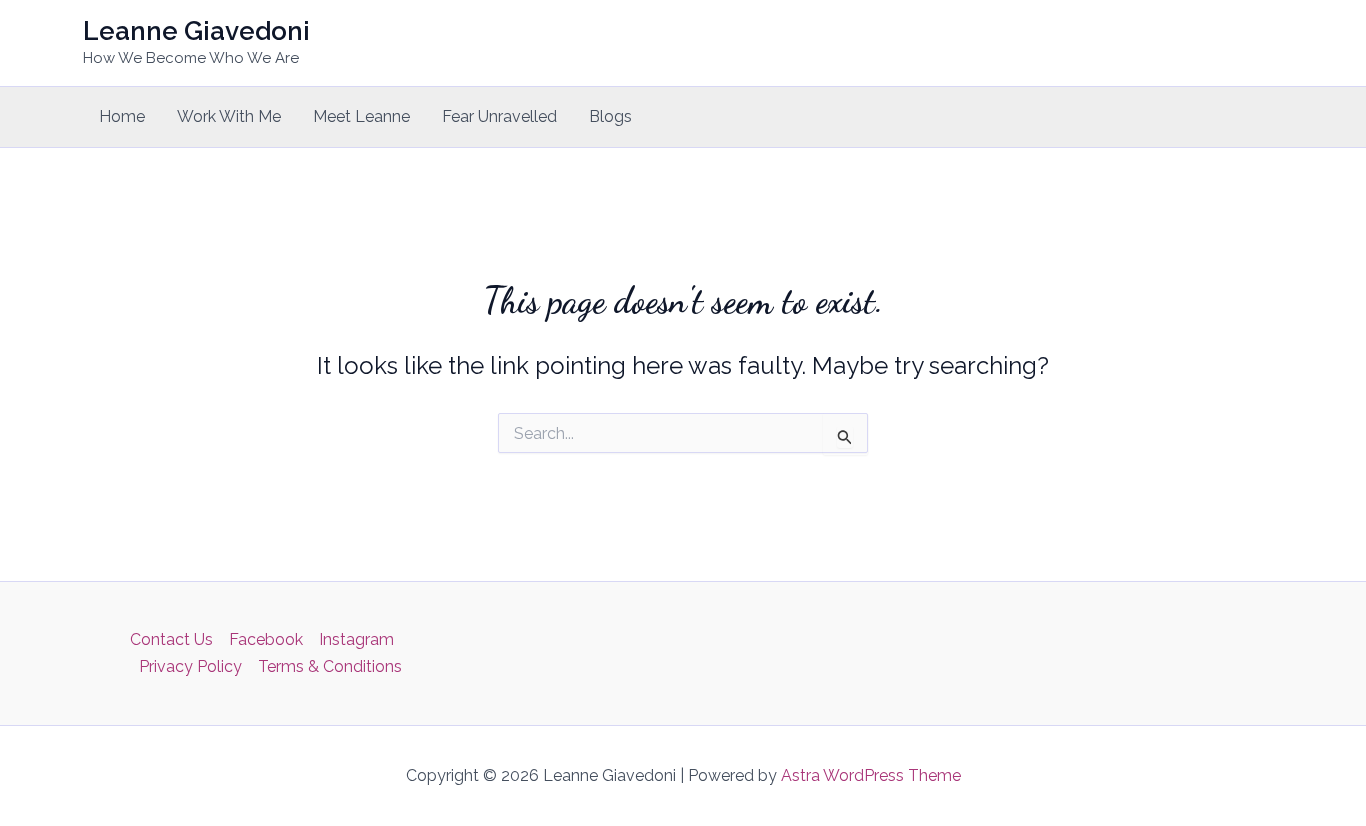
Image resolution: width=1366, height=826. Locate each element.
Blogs (610, 116)
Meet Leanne (361, 116)
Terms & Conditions (330, 666)
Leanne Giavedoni (196, 31)
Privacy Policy (190, 666)
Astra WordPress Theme (871, 775)
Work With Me (229, 116)
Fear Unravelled (499, 116)
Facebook (266, 639)
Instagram (356, 639)
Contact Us (171, 639)
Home (122, 116)
